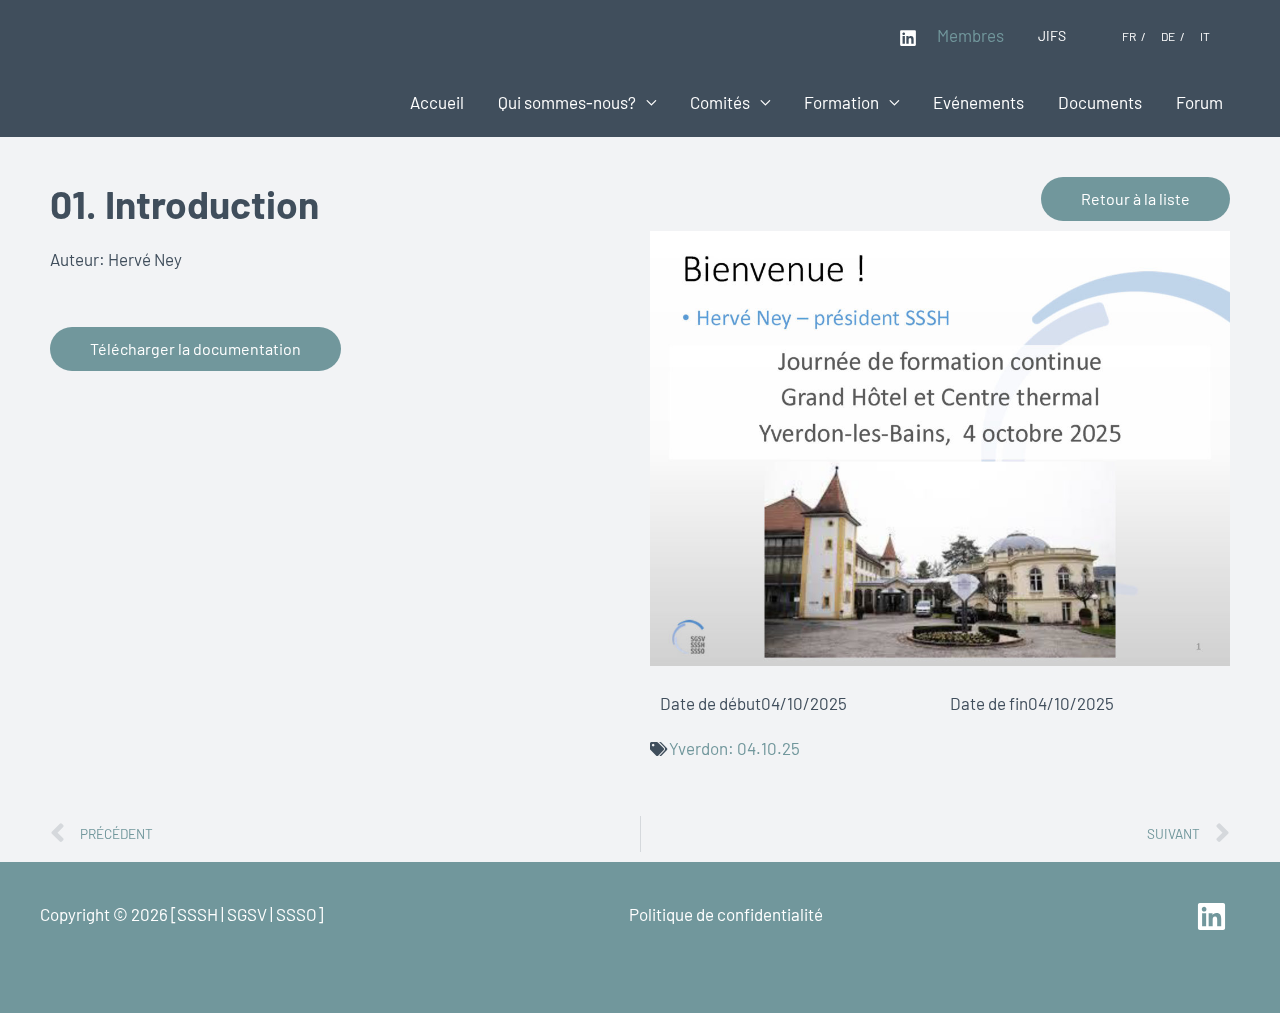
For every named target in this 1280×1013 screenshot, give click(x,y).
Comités (720, 102)
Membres (970, 35)
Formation (841, 102)
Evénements (978, 102)
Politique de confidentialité (726, 914)
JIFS (1052, 35)
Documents (1100, 102)
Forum (1199, 102)
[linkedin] (1214, 916)
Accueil (437, 102)
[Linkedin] (908, 38)
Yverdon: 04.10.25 (734, 748)
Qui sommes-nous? (567, 102)
